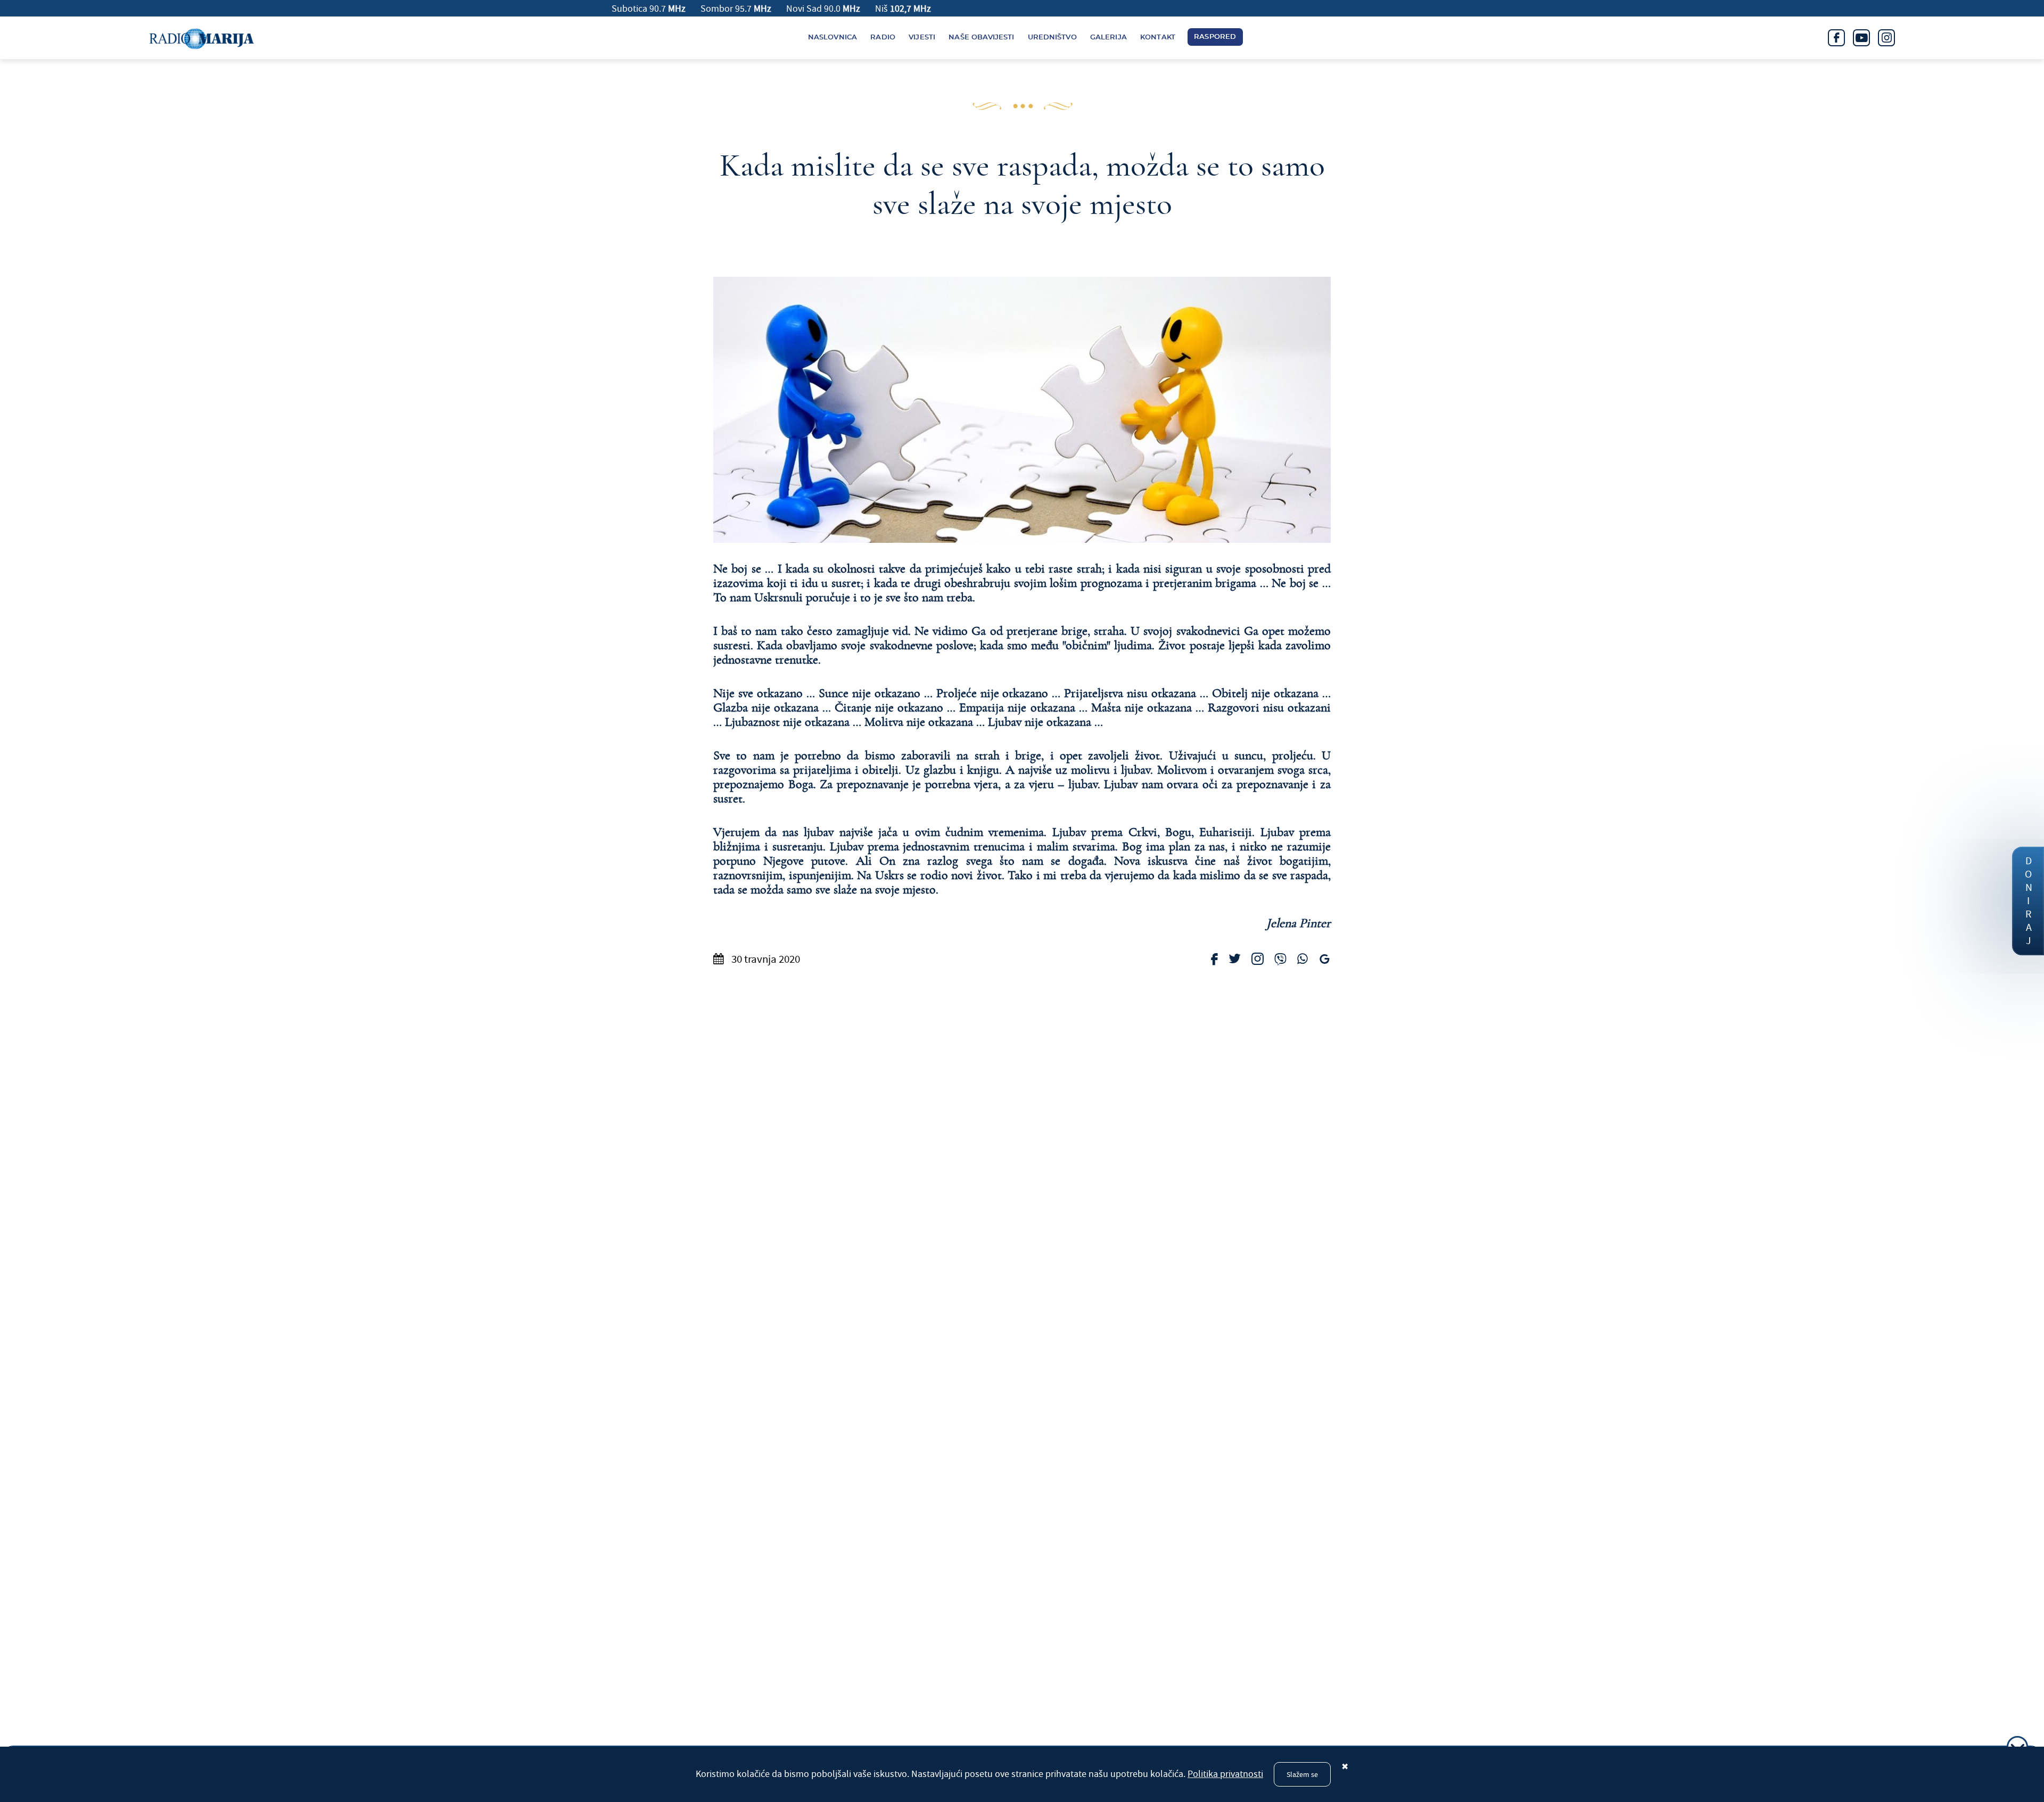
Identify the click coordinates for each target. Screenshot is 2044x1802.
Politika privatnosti (1225, 1774)
